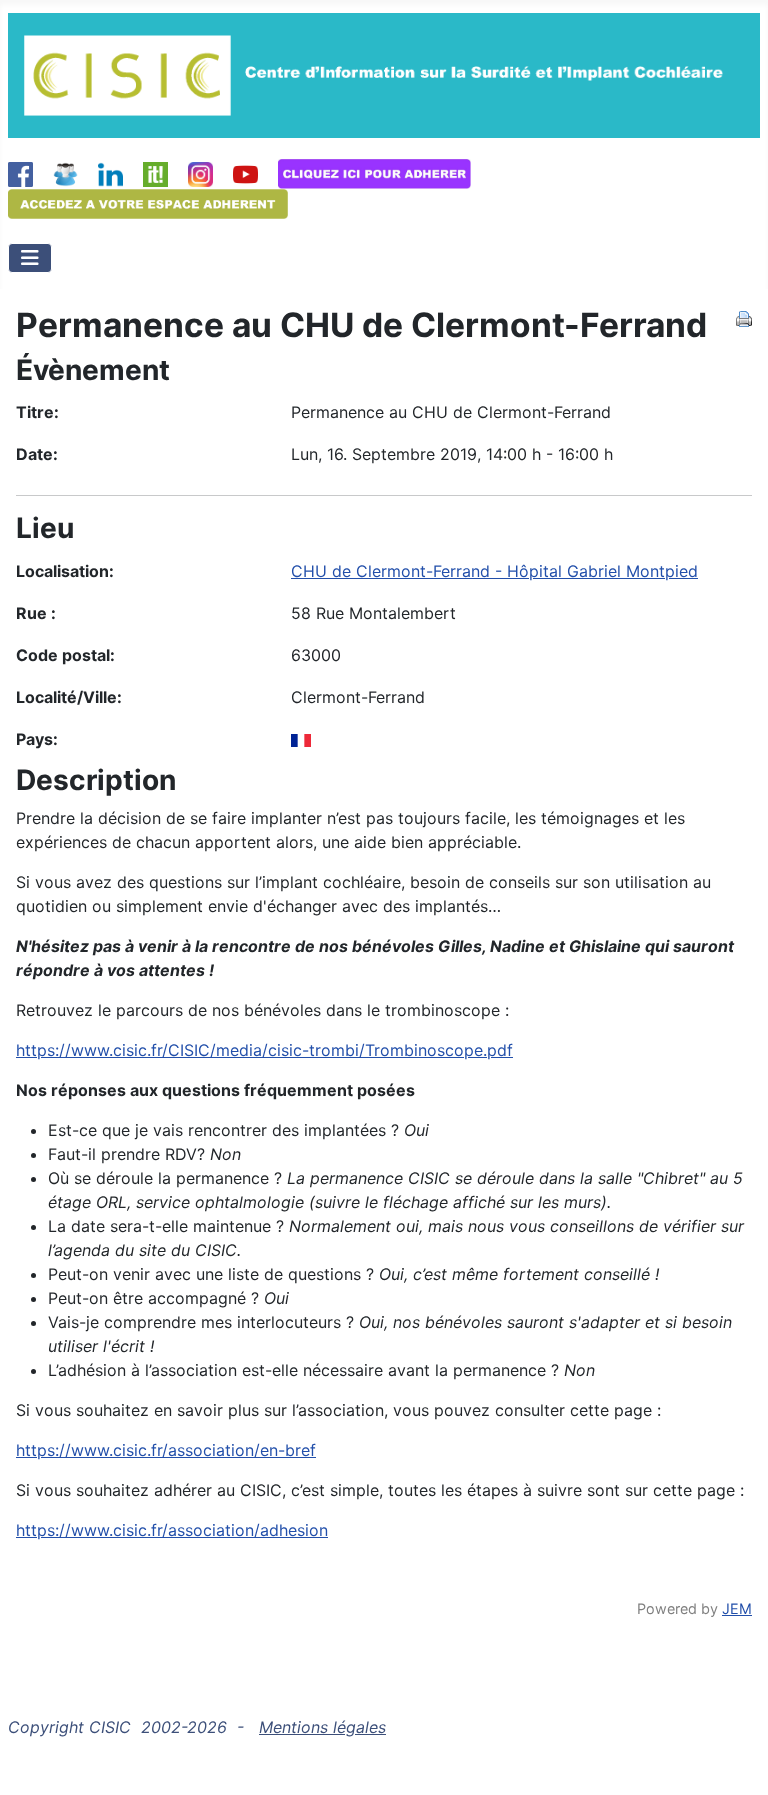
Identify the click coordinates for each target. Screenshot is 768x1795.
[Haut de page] (733, 1758)
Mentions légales (322, 1727)
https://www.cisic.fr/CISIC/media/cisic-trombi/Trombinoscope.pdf (264, 1050)
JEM (737, 1608)
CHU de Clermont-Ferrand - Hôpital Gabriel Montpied (494, 571)
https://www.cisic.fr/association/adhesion (172, 1530)
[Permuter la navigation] (30, 258)
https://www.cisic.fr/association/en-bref (166, 1450)
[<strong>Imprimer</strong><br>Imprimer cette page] (744, 317)
